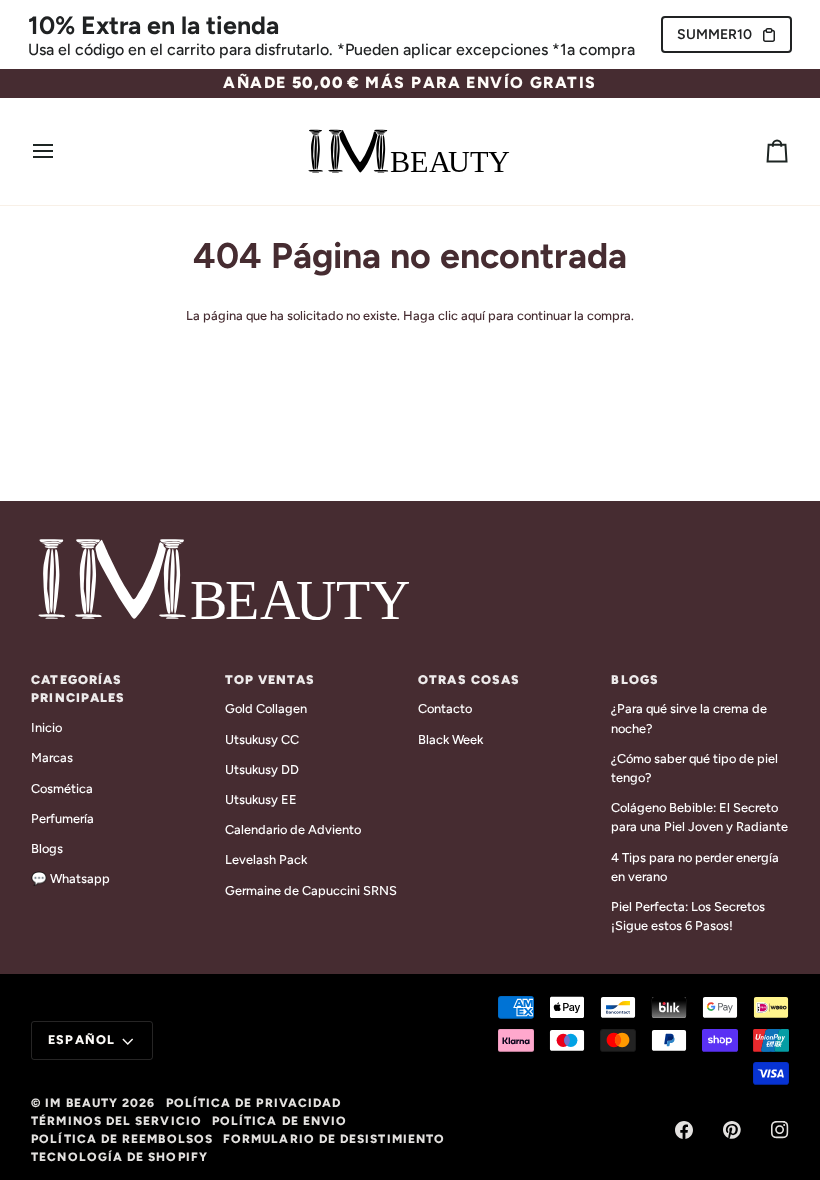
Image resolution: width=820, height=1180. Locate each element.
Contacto (445, 708)
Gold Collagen (266, 708)
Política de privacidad (254, 1103)
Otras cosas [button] (469, 679)
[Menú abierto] (61, 152)
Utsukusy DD (262, 769)
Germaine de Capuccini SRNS (311, 890)
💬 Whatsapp (70, 878)
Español (81, 1039)
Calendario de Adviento (293, 829)
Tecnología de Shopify (119, 1157)
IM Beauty (81, 1103)
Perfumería (62, 818)
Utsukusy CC (262, 739)
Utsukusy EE (261, 799)
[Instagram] (780, 1130)
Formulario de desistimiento (334, 1139)
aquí (473, 315)
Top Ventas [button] (270, 679)
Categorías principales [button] (78, 689)
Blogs (47, 848)
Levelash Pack (266, 859)
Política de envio (279, 1121)
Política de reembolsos (122, 1139)
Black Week (450, 739)
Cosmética (62, 788)
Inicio (46, 727)
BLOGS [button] (635, 679)
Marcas (52, 757)
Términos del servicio (116, 1121)
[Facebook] (684, 1130)
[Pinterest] (732, 1130)
